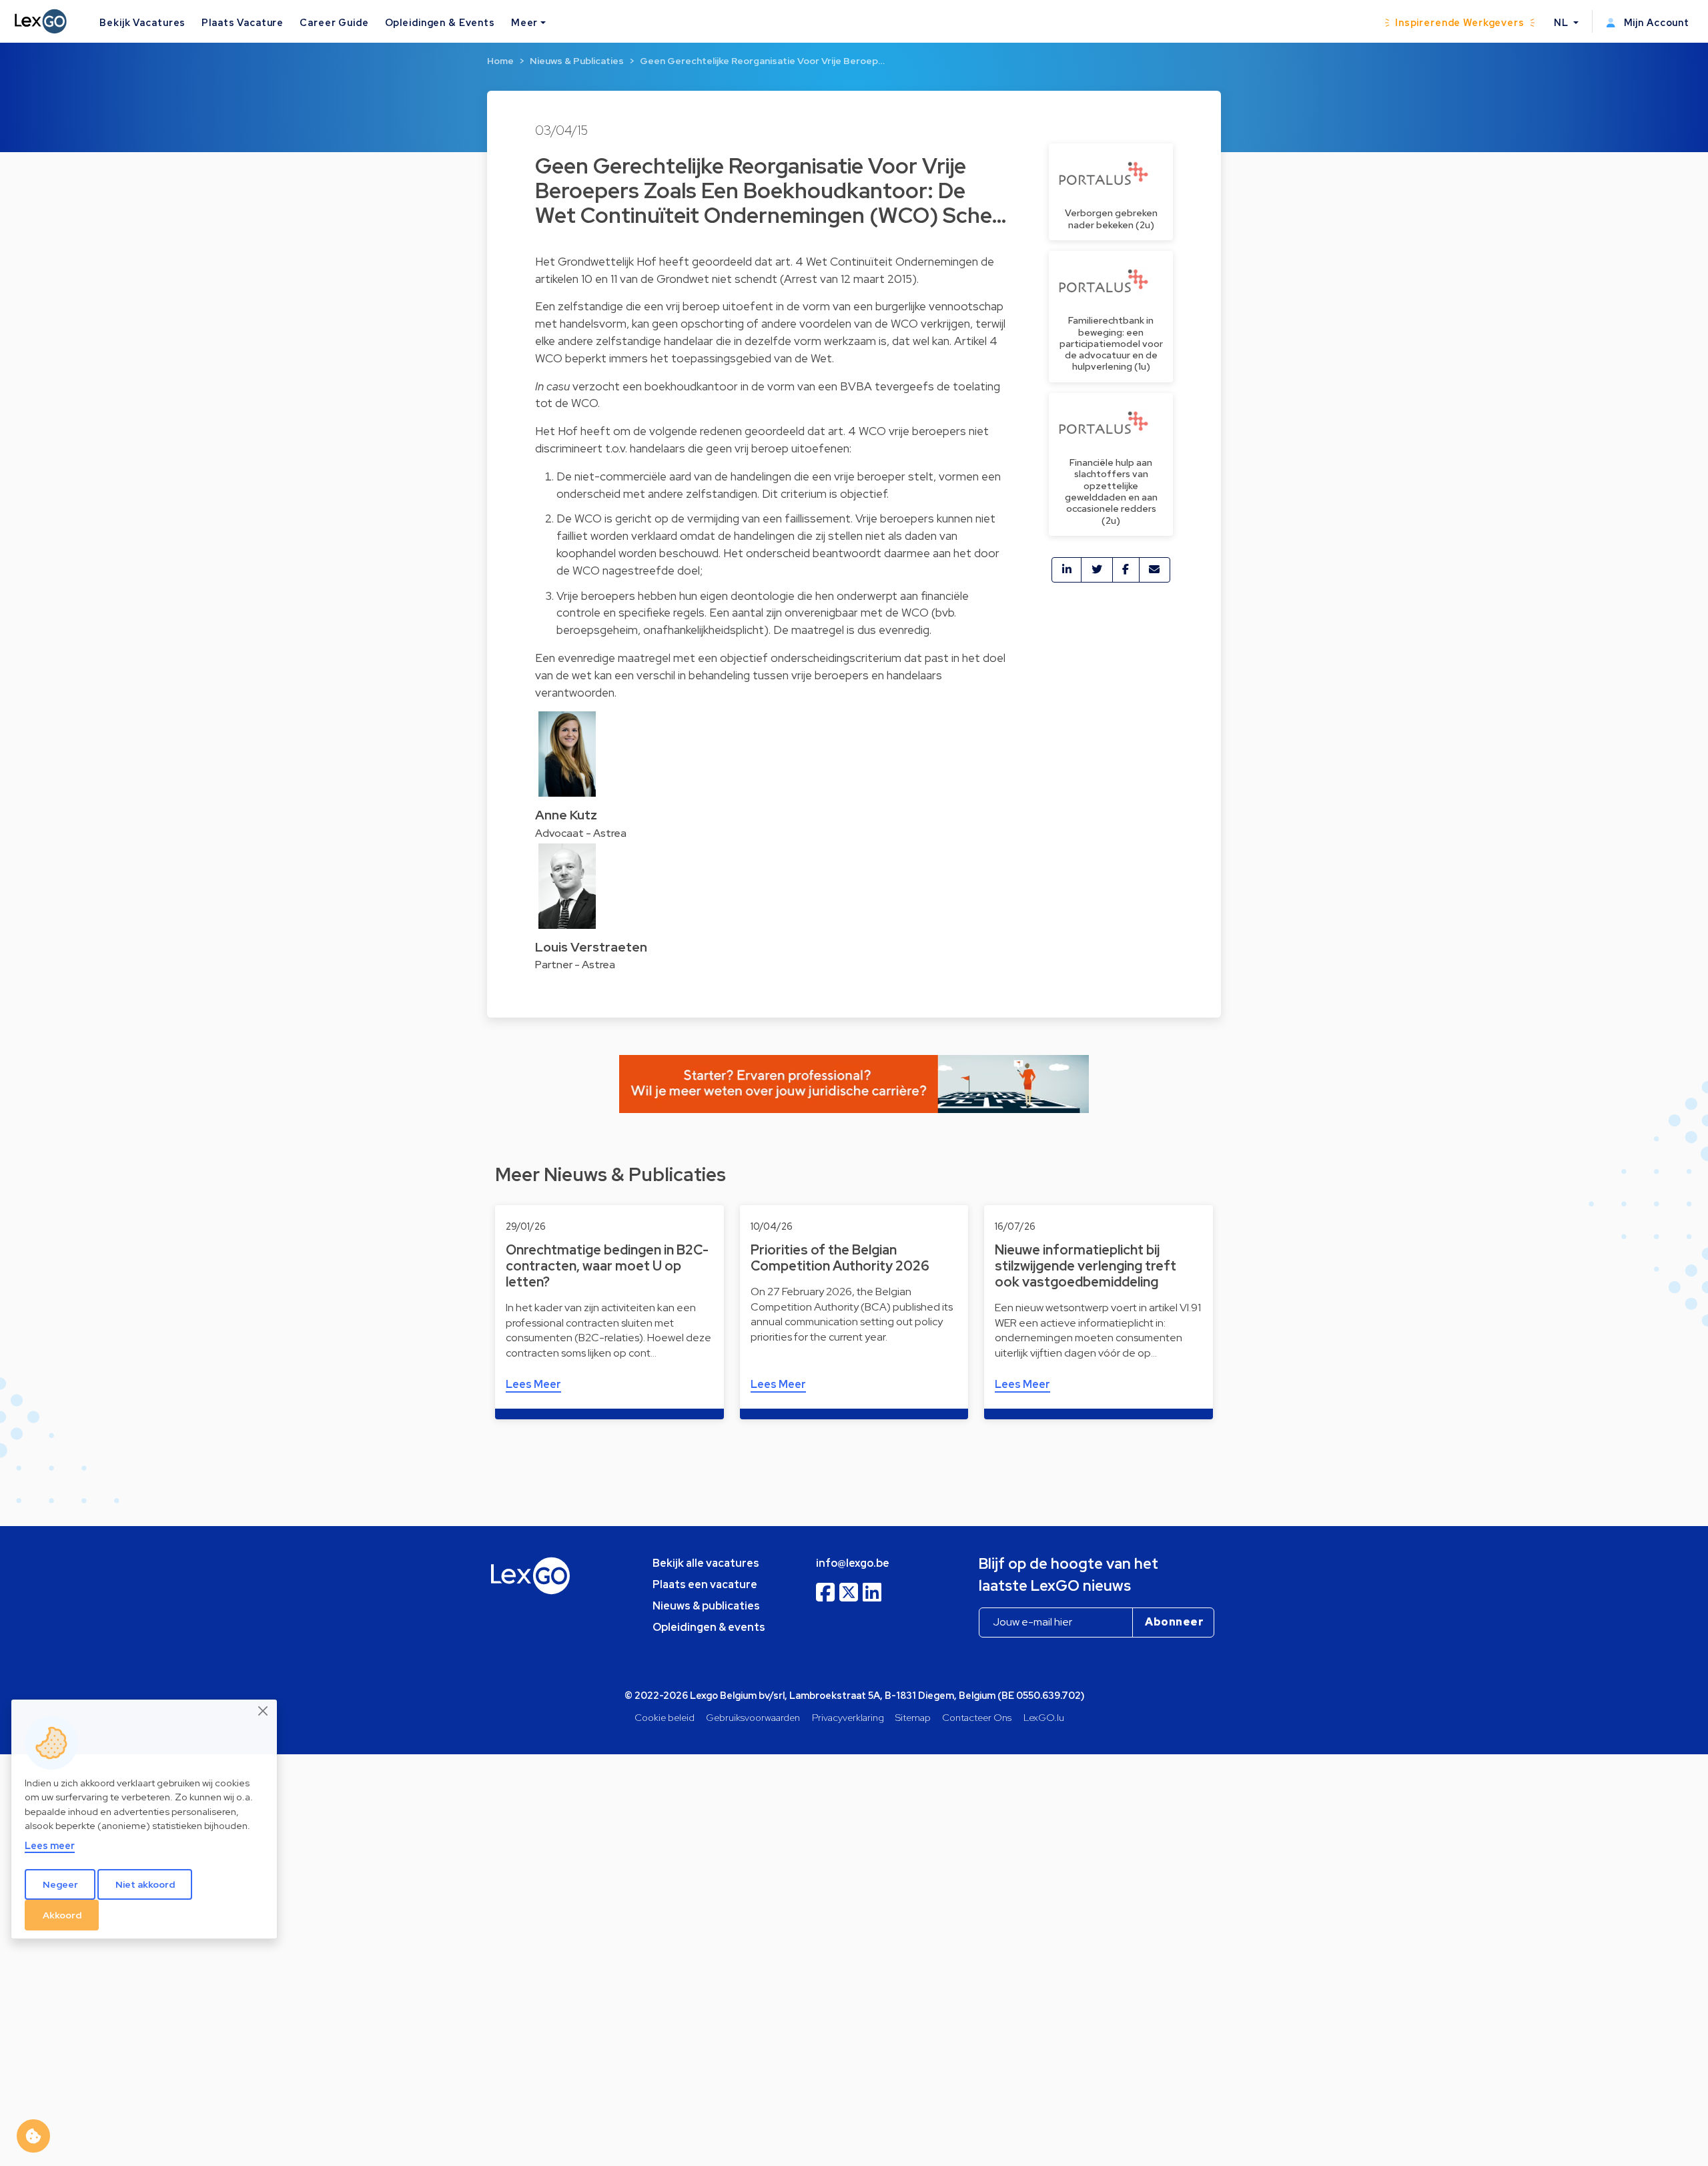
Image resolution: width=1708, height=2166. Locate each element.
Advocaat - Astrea (581, 833)
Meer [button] (524, 22)
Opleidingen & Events (440, 22)
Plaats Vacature (243, 22)
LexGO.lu (1044, 1717)
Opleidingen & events (709, 1627)
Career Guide (334, 22)
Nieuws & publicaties (706, 1606)
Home (500, 61)
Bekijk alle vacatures (706, 1563)
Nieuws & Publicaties (577, 61)
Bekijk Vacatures (142, 22)
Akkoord (62, 1914)
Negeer (60, 1884)
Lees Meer (533, 1384)
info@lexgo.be (853, 1563)
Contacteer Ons (977, 1717)
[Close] (264, 1711)
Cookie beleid (665, 1717)
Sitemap (913, 1717)
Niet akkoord (145, 1884)
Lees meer (50, 1845)
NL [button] (1563, 22)
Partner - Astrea (575, 965)
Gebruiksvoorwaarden (753, 1717)
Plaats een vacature (705, 1584)
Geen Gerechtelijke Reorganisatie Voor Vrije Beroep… (762, 61)
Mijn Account (1655, 22)
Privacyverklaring (848, 1717)
